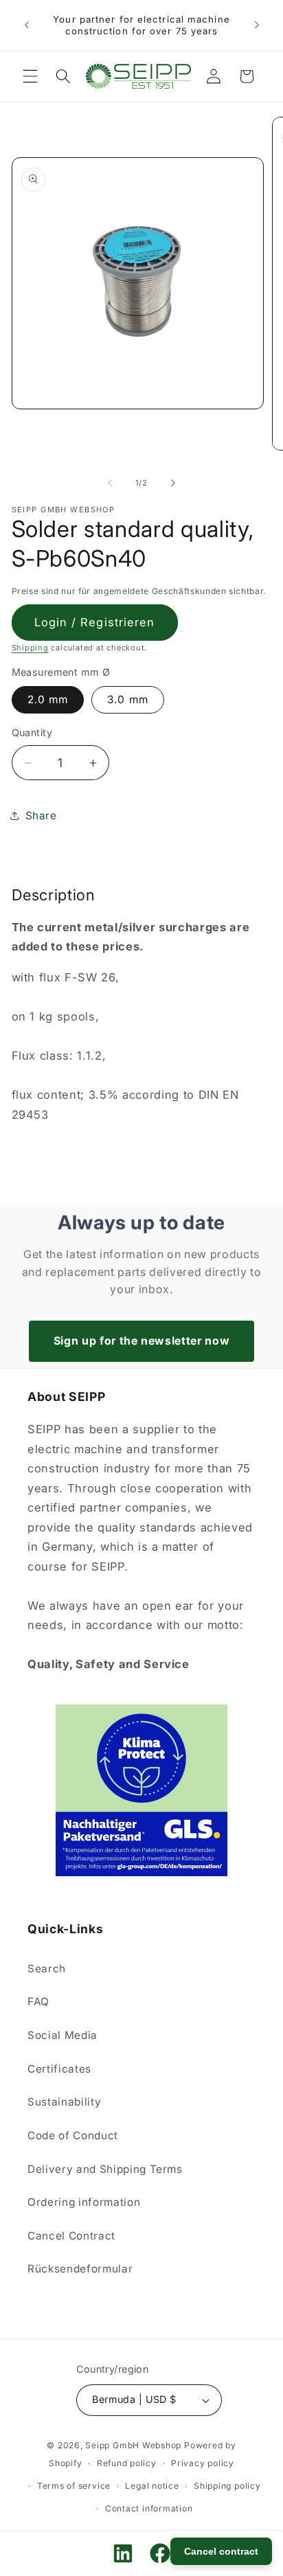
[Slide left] (110, 483)
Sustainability (64, 2102)
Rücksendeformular (80, 2269)
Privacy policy (203, 2463)
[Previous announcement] (27, 25)
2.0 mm (48, 699)
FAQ (38, 2002)
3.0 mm (128, 699)
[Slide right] (173, 483)
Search (47, 1969)
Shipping (30, 648)
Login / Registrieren (95, 622)
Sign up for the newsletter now (142, 1341)
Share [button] (41, 816)
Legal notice (152, 2486)
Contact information (149, 2508)
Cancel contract (221, 2551)
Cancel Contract (71, 2236)
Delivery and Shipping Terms (105, 2169)
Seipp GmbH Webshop (133, 2445)
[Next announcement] (257, 25)
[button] (30, 76)
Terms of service (74, 2486)
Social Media (63, 2035)
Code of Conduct (73, 2135)
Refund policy (127, 2463)
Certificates (59, 2069)
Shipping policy (227, 2486)
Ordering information (84, 2202)
